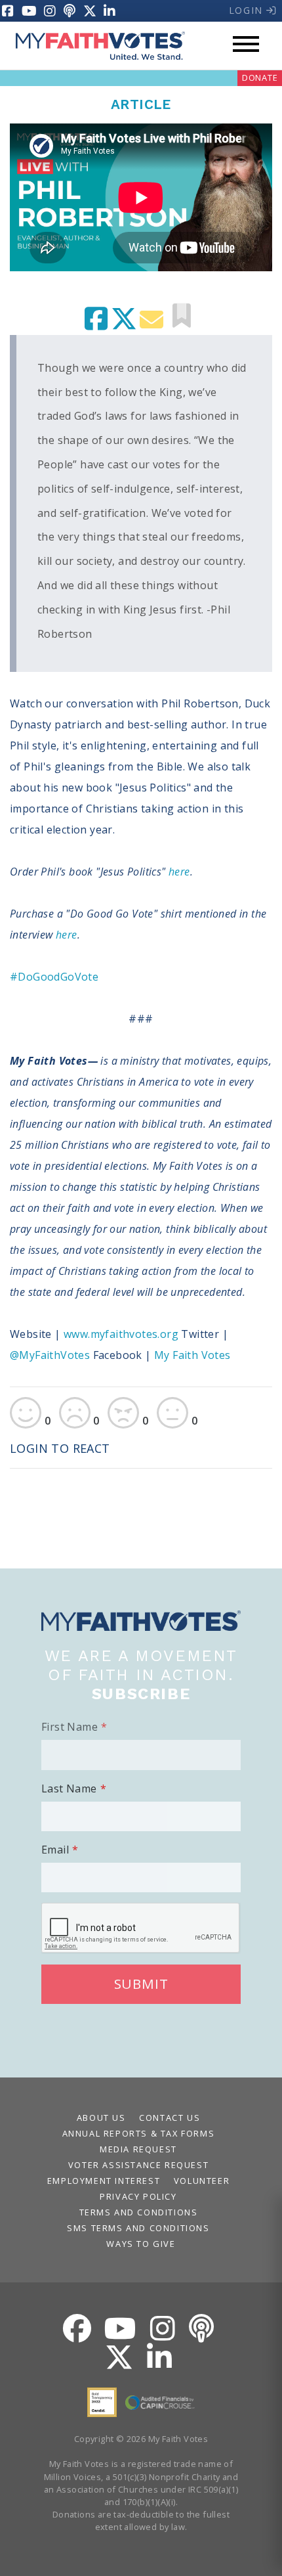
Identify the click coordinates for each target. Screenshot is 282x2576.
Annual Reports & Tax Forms (139, 2133)
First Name (70, 1727)
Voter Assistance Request (138, 2165)
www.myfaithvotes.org (121, 1334)
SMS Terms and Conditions (138, 2228)
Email (55, 1850)
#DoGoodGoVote (54, 977)
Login (248, 10)
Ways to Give (141, 2244)
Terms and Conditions (139, 2212)
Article (141, 104)
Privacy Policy (138, 2196)
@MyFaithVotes (51, 1355)
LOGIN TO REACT (60, 1448)
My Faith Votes (192, 1355)
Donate (260, 78)
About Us (101, 2118)
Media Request (138, 2149)
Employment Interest (104, 2181)
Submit (141, 1984)
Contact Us (170, 2118)
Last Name (69, 1788)
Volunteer (202, 2181)
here (179, 872)
